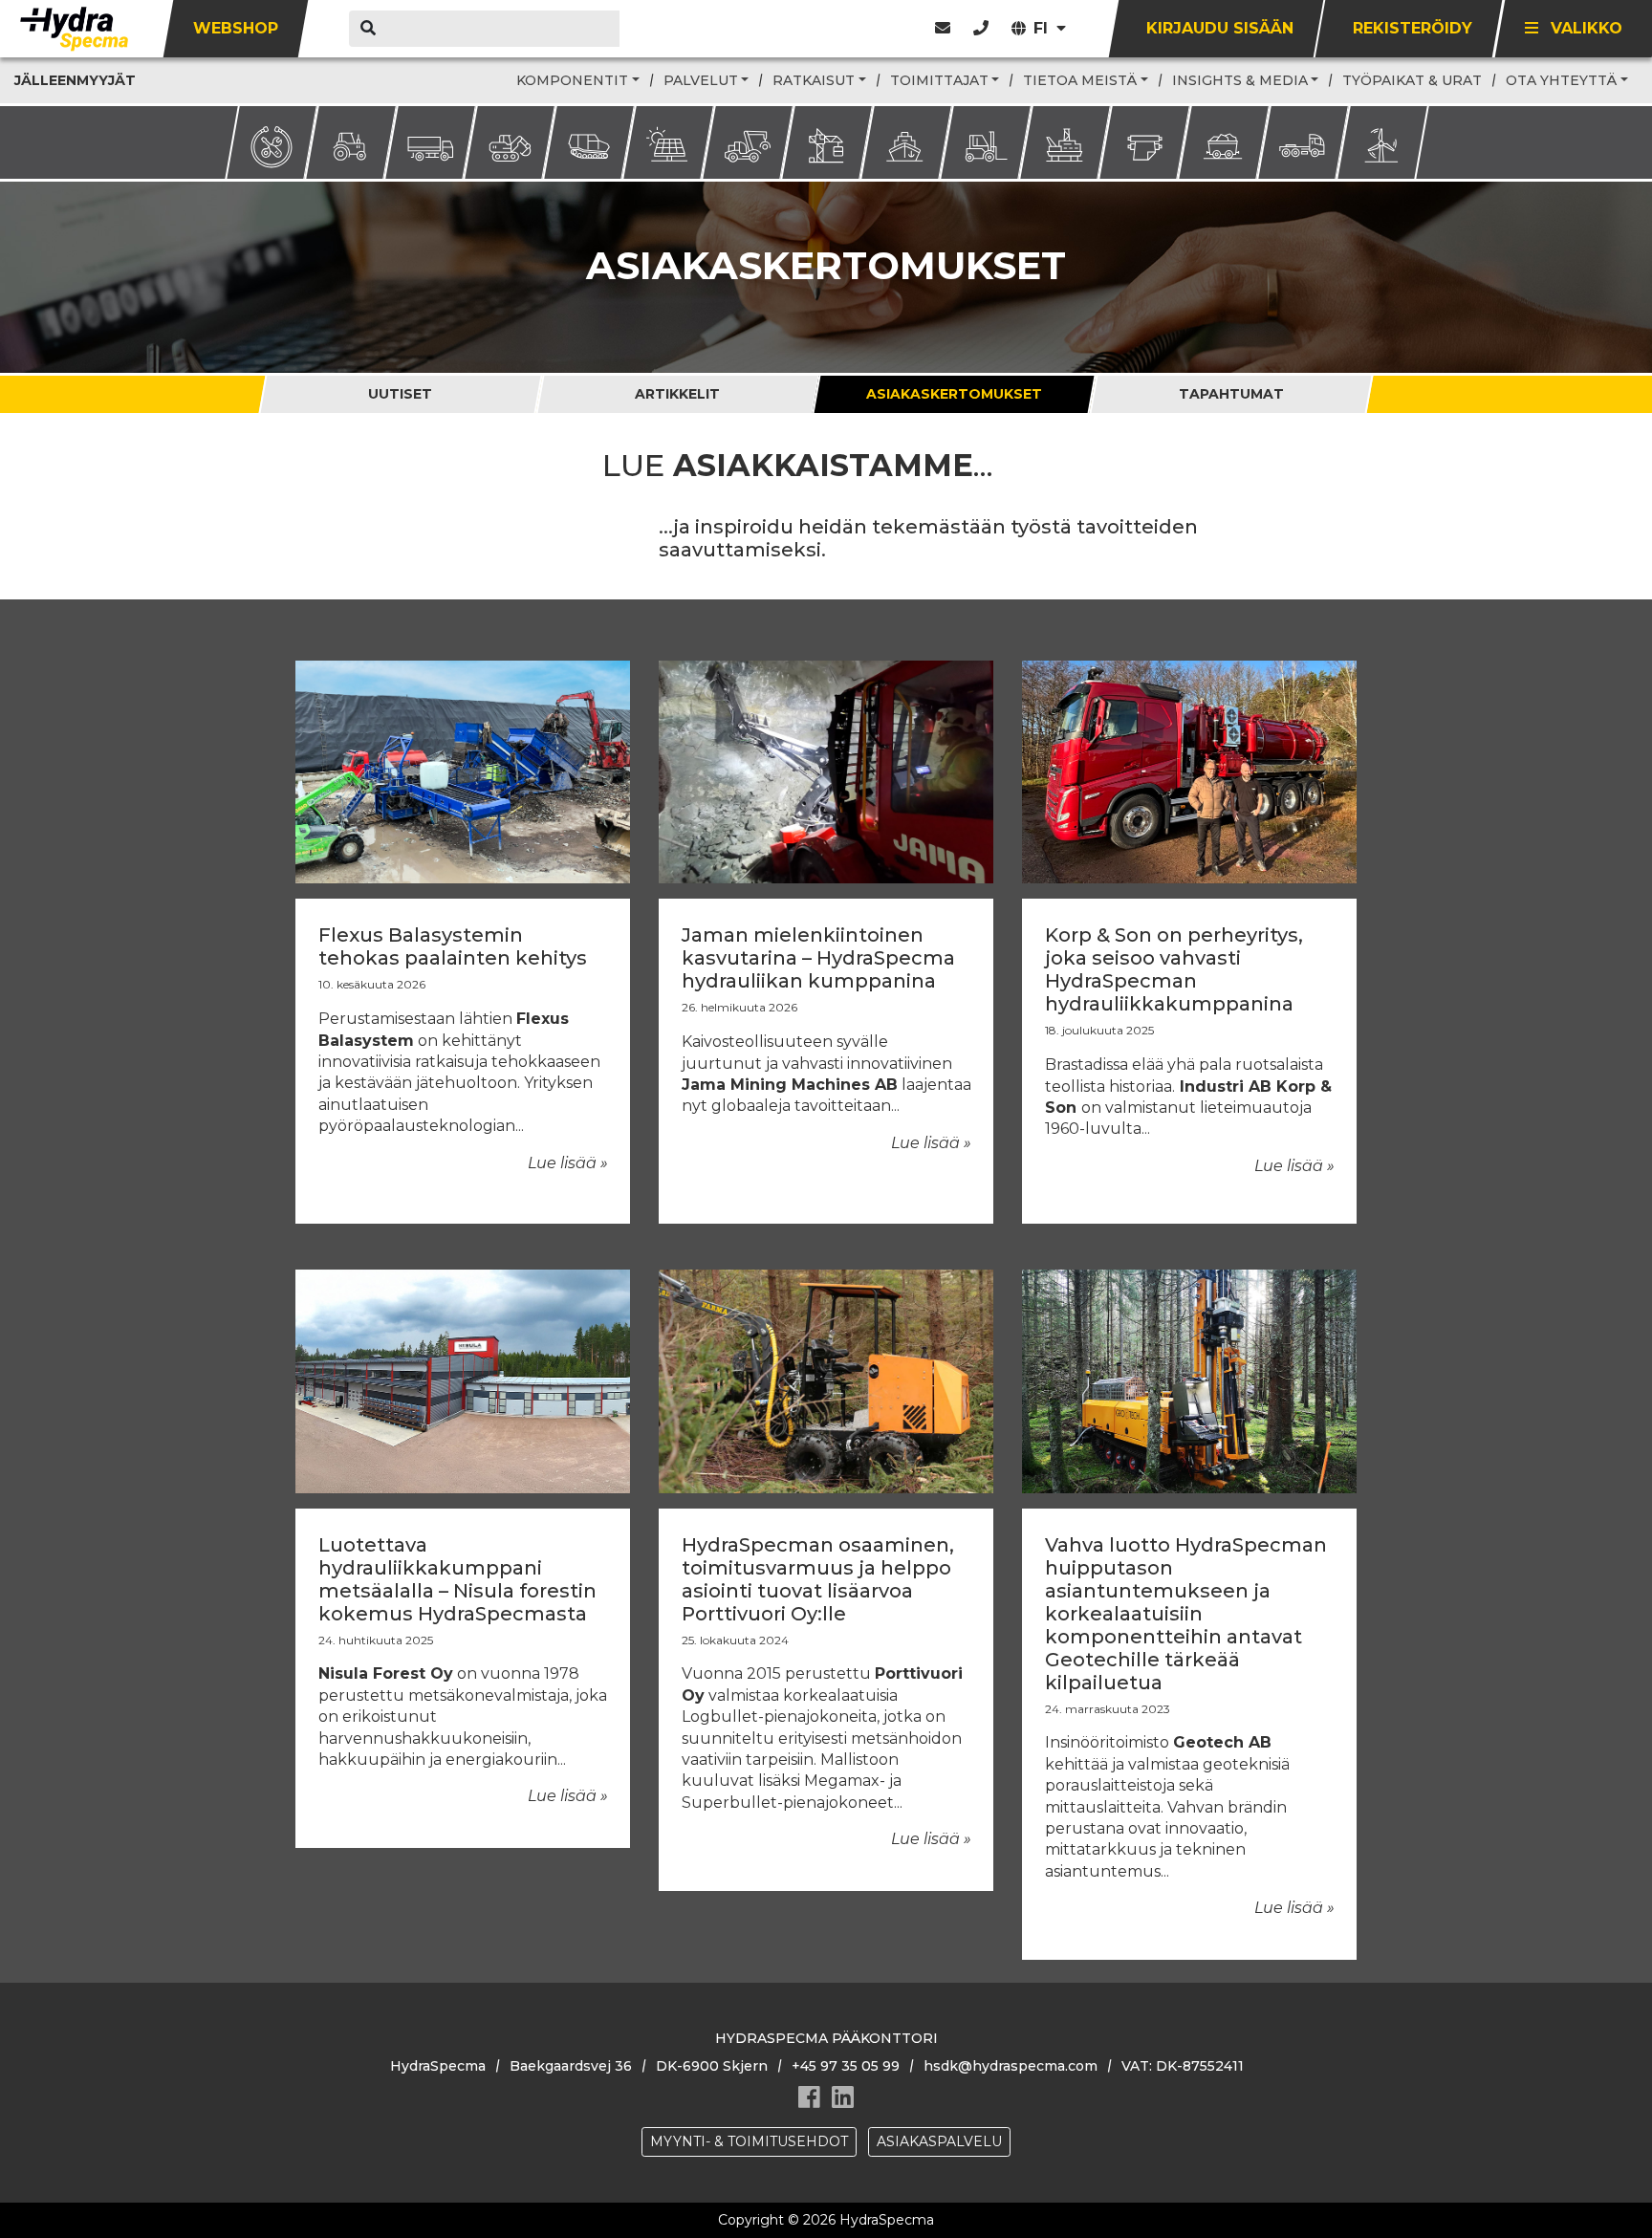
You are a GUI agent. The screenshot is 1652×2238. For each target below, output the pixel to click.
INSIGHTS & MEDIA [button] (1240, 80)
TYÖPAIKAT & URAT (1412, 80)
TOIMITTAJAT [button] (939, 80)
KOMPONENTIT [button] (572, 80)
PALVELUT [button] (701, 80)
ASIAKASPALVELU (939, 2141)
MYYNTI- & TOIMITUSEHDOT (749, 2141)
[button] (981, 28)
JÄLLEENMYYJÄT (75, 80)
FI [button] (1043, 28)
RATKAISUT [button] (814, 80)
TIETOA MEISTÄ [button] (1080, 80)
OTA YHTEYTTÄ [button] (1561, 80)
